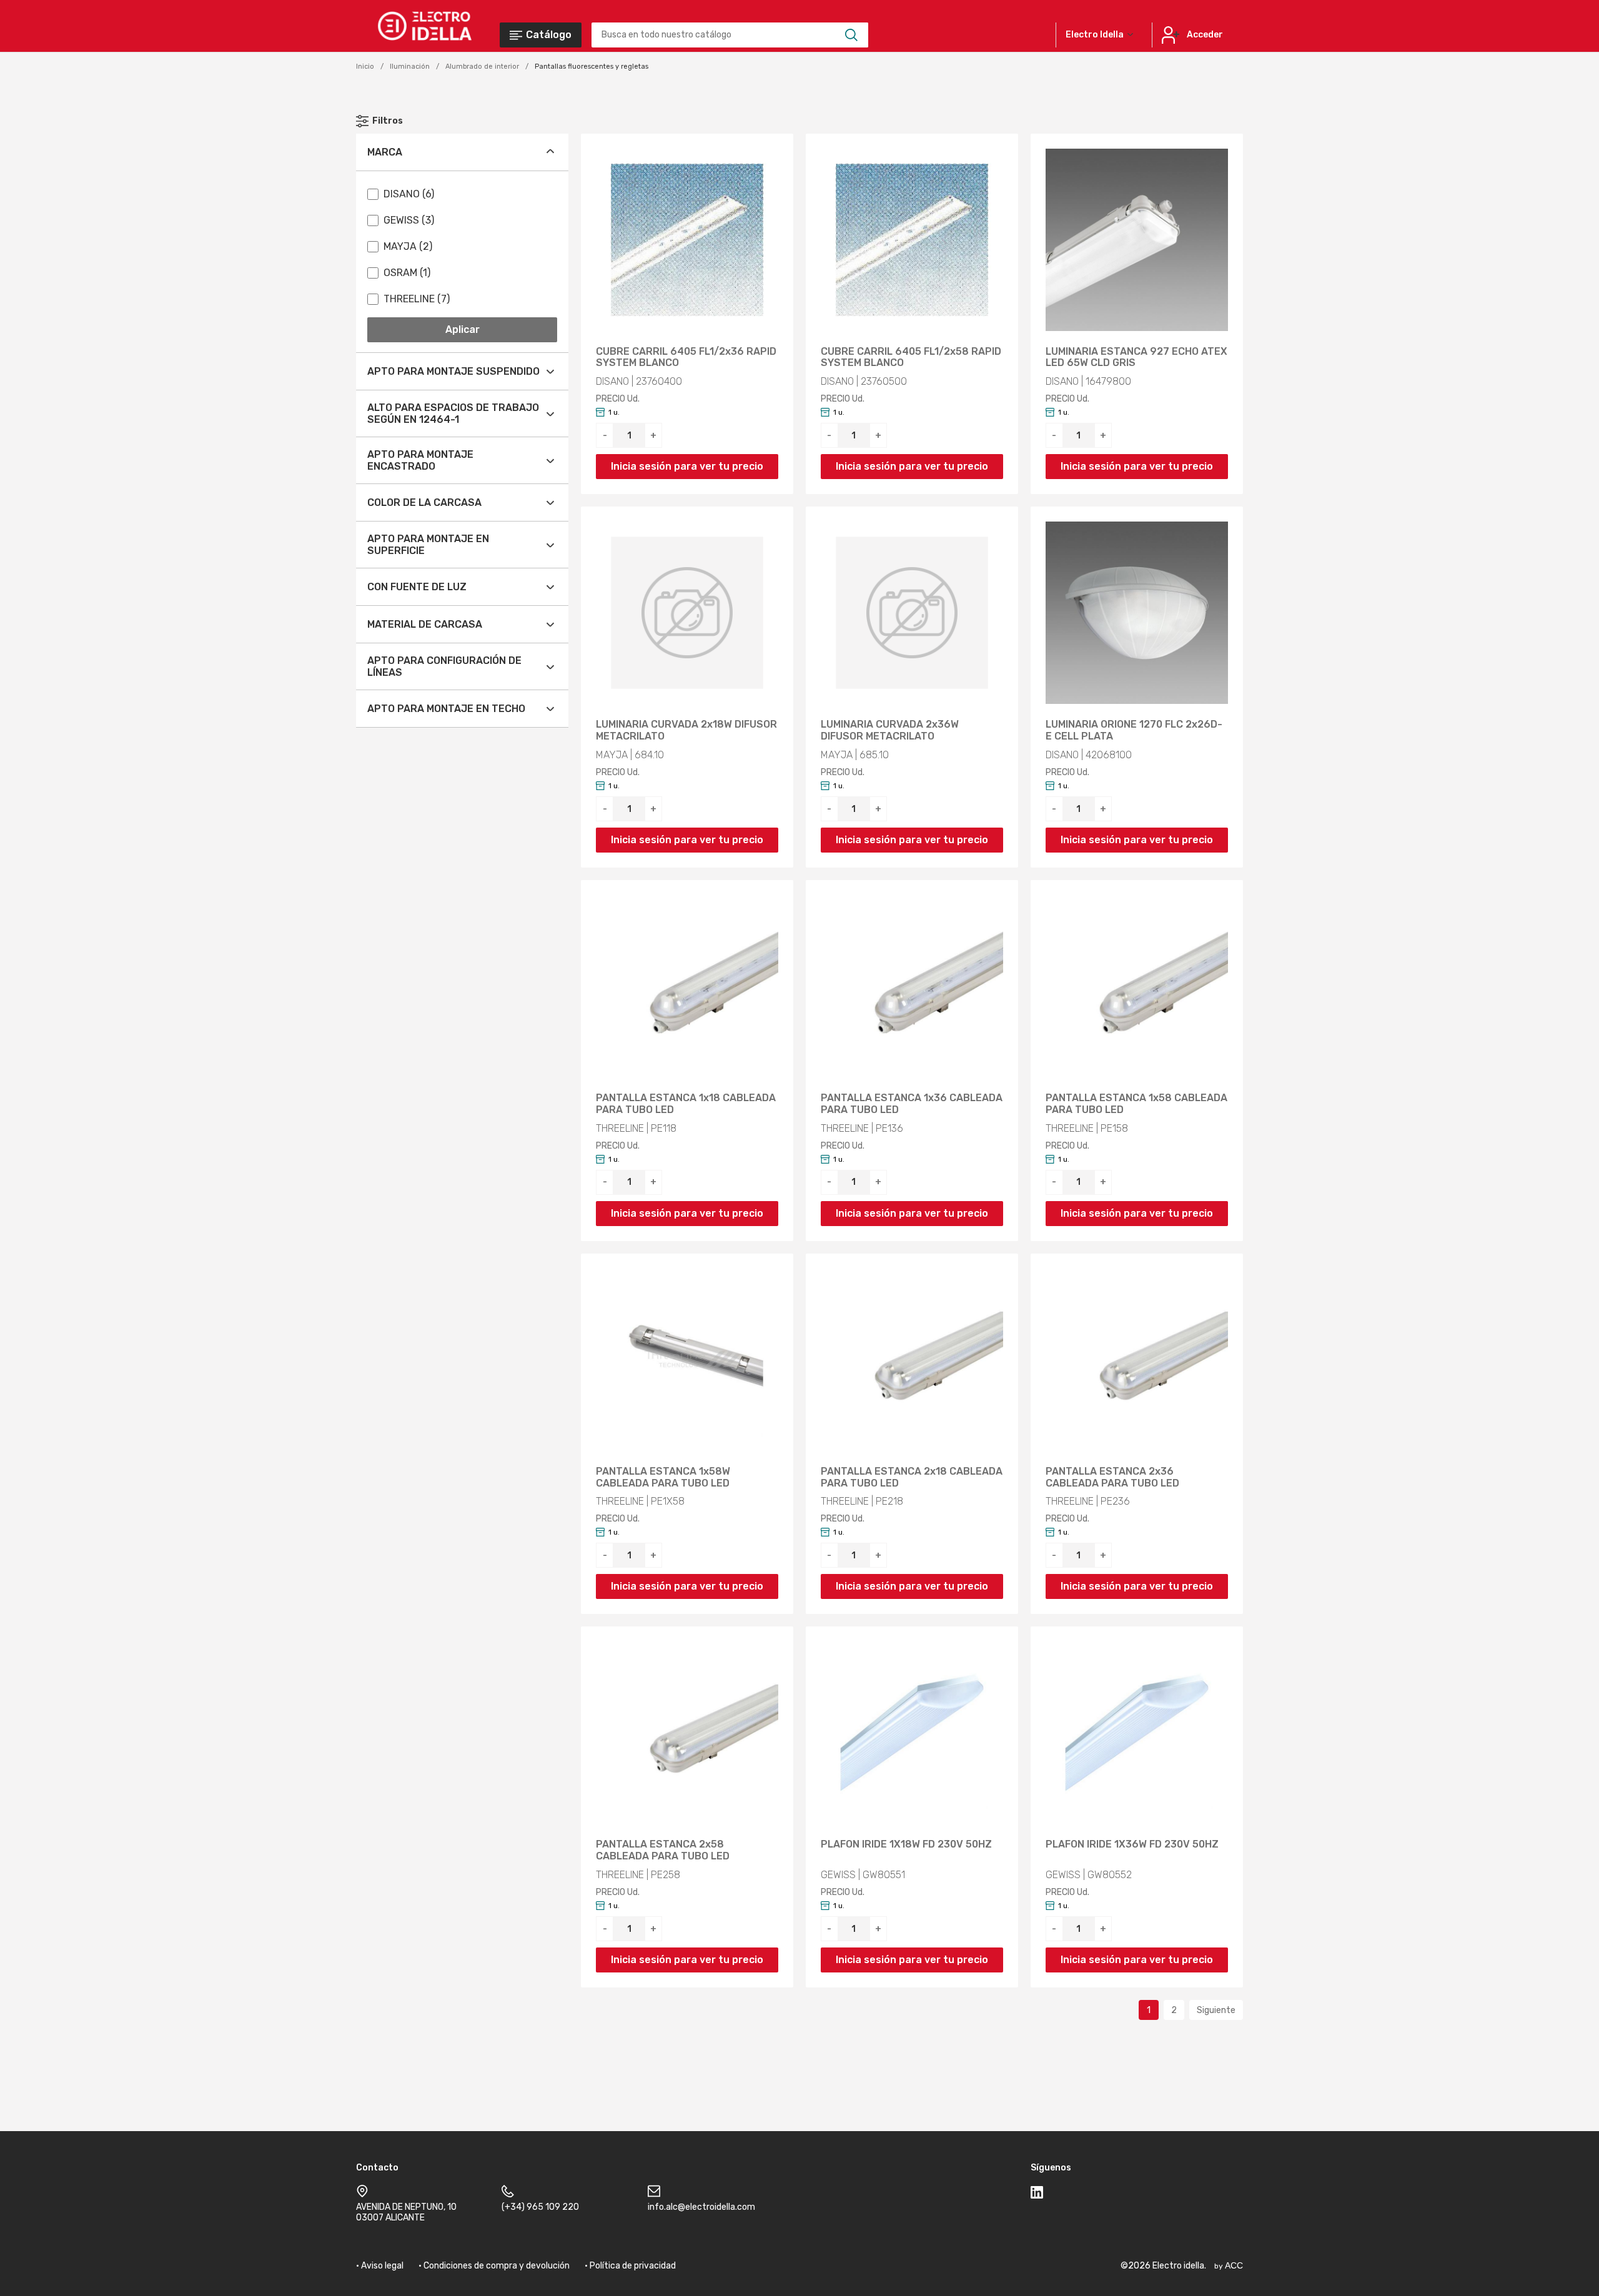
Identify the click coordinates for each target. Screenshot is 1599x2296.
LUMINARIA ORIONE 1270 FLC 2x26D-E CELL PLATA (1134, 730)
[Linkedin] (1037, 2195)
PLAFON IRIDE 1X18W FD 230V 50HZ (906, 1844)
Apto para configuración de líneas (444, 666)
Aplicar (463, 329)
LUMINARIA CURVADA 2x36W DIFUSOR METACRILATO (890, 730)
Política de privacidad (633, 2266)
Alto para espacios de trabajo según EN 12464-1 (453, 413)
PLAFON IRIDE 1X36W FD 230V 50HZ (1132, 1844)
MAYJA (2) (408, 246)
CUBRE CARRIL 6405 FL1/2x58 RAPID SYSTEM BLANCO (911, 358)
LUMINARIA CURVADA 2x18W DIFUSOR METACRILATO (686, 730)
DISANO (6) (409, 194)
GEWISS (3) (409, 220)
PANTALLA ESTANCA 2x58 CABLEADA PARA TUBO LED (663, 1850)
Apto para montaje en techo (446, 709)
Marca (385, 152)
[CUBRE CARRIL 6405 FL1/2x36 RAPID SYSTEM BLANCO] (687, 240)
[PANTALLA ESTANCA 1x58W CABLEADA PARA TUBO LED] (687, 1360)
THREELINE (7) (417, 299)
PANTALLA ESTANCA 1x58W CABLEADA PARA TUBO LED (663, 1477)
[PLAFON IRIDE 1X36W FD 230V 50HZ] (1137, 1733)
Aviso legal (382, 2266)
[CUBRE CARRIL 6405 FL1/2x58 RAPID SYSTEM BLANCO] (912, 240)
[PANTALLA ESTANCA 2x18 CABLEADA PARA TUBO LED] (912, 1360)
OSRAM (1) (407, 273)
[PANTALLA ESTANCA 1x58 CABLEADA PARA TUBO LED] (1137, 986)
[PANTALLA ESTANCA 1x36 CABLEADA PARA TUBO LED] (912, 986)
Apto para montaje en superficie (428, 545)
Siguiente (1216, 2010)
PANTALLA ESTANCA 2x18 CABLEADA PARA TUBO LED (912, 1477)
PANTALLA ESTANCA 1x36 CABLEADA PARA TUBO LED (912, 1104)
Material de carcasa (425, 624)
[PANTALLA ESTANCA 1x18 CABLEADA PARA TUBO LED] (687, 986)
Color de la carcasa (424, 502)
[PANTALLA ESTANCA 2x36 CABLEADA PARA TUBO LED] (1137, 1360)
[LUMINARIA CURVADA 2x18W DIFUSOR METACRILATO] (687, 613)
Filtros (388, 121)
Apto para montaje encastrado (420, 460)
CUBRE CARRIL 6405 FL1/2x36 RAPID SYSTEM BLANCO (686, 358)
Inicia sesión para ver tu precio (687, 466)
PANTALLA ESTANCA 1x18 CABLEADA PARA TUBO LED (686, 1104)
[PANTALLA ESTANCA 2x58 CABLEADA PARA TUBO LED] (687, 1733)
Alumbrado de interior (482, 67)
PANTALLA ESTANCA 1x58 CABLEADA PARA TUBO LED (1136, 1104)
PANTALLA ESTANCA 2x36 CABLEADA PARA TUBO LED (1112, 1477)
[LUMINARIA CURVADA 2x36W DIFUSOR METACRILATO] (912, 613)
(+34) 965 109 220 (540, 2207)
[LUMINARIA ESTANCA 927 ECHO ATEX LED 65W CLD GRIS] (1137, 240)
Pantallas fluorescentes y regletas (592, 67)
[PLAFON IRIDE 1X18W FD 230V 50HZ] (912, 1733)
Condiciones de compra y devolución (497, 2266)
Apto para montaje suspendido (453, 371)
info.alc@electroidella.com (701, 2207)
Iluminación (410, 67)
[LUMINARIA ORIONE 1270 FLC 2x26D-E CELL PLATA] (1137, 613)
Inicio (365, 67)
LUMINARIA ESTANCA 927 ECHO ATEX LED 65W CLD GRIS (1136, 358)
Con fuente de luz (417, 587)
